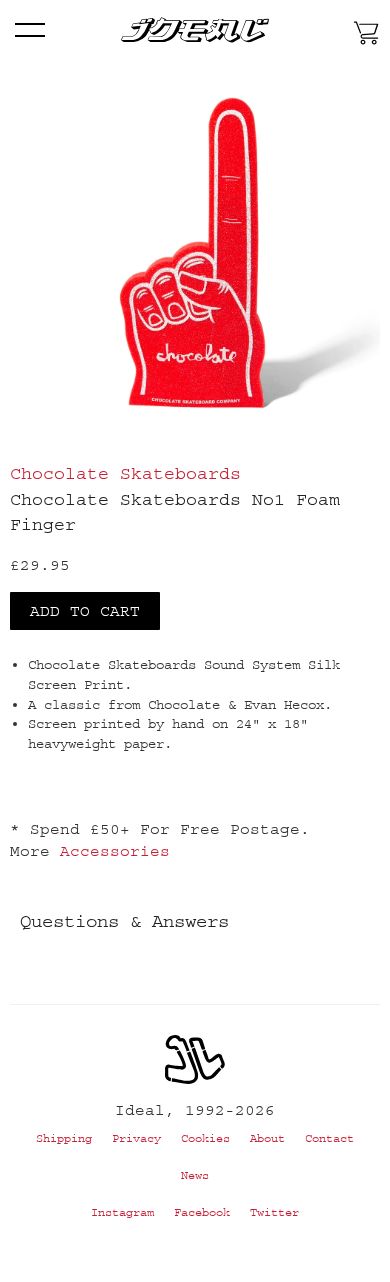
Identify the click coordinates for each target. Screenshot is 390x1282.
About (267, 1138)
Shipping (64, 1138)
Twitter (274, 1212)
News (195, 1175)
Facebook (202, 1212)
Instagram (122, 1212)
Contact (329, 1138)
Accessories (115, 851)
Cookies (205, 1138)
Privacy (136, 1138)
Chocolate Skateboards (125, 474)
